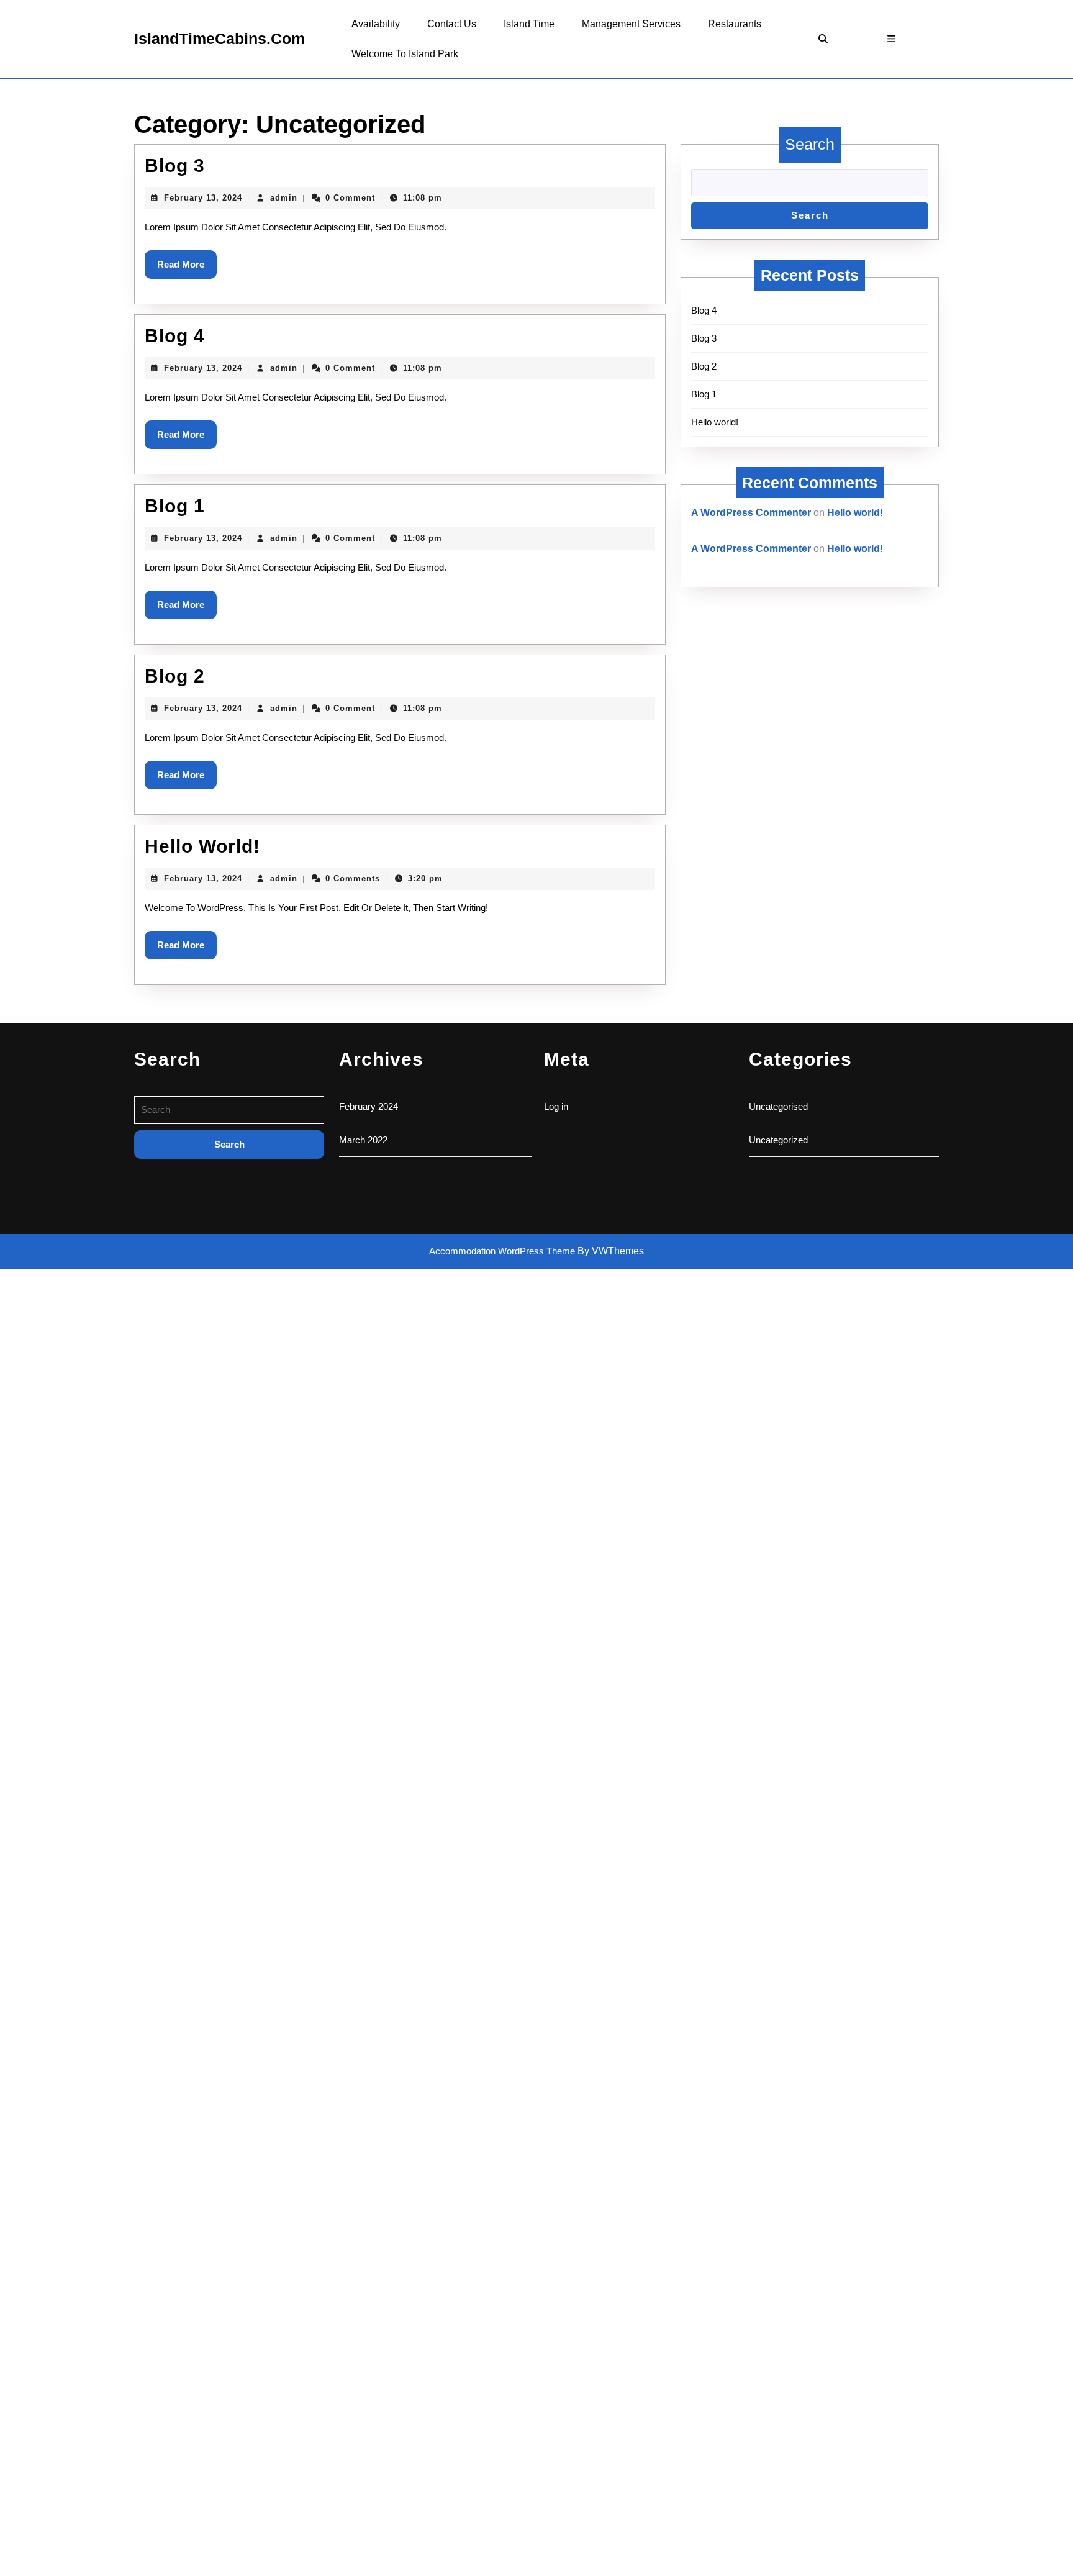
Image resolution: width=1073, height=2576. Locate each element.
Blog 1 (175, 506)
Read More (187, 269)
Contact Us (452, 24)
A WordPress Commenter (751, 513)
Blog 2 (175, 676)
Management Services (631, 24)
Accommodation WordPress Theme (503, 1251)
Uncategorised (778, 1106)
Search (810, 144)
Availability (376, 24)
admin (284, 198)
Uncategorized (778, 1140)
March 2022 (363, 1140)
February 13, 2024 (203, 198)
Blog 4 (175, 336)
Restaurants (735, 24)
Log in (556, 1106)
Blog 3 (175, 166)
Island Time (529, 24)
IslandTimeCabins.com (220, 39)
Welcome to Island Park (405, 54)
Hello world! (202, 846)
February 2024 (369, 1106)
